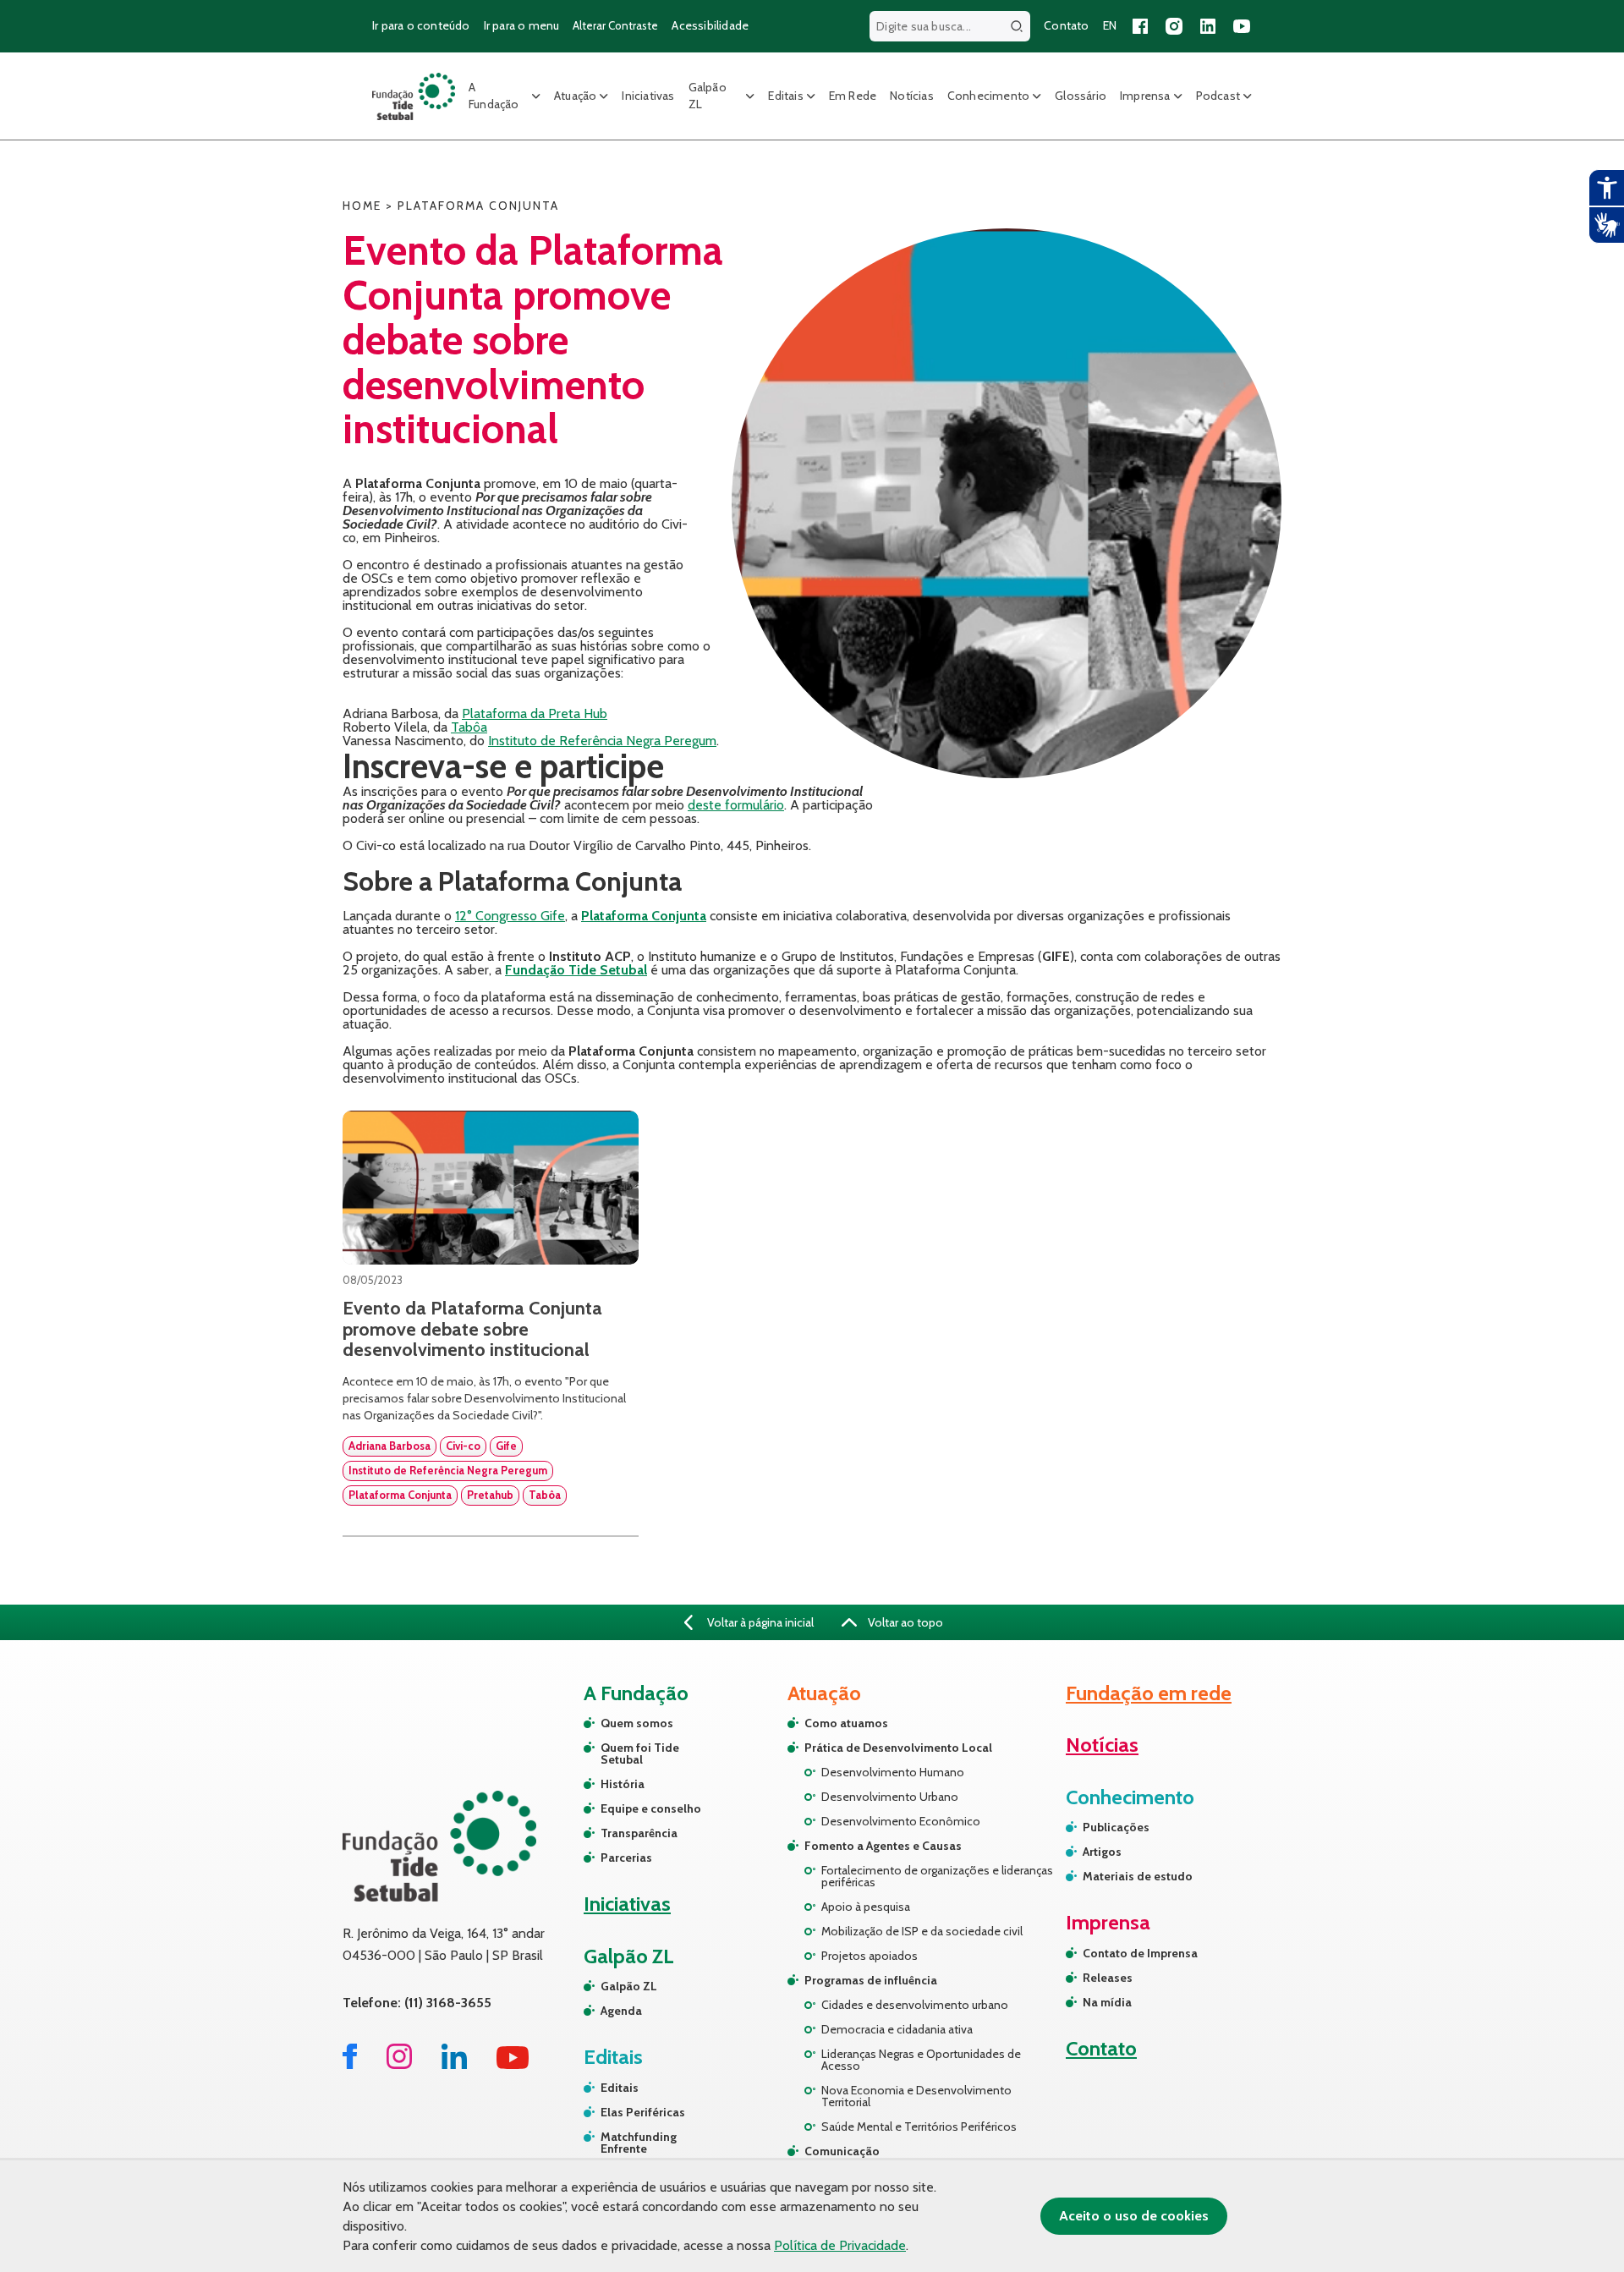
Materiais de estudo (1138, 1876)
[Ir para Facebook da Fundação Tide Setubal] (350, 2064)
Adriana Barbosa (390, 1446)
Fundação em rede (1149, 1693)
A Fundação (494, 96)
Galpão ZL (708, 96)
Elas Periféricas (643, 2112)
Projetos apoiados (870, 1956)
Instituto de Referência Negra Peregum (602, 741)
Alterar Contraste (615, 25)
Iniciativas (648, 96)
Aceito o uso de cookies (1134, 2216)
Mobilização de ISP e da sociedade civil (922, 1931)
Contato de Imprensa (1140, 1953)
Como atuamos (846, 1723)
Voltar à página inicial (759, 1622)
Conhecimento (988, 96)
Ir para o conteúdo (421, 25)
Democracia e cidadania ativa (897, 2029)
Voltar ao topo (904, 1622)
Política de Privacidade (840, 2245)
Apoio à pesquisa (866, 1907)
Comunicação (842, 2151)
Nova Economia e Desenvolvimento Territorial (916, 2096)
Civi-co (463, 1446)
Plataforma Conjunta (400, 1495)
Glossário (1081, 96)
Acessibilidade (710, 25)
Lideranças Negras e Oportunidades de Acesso (921, 2060)
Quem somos (637, 1723)
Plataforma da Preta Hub (535, 713)
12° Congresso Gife (510, 916)
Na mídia (1107, 2002)
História (623, 1784)
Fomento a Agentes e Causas (883, 1846)
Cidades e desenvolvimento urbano (915, 2005)
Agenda (621, 2011)
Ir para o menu (522, 25)
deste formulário (736, 805)
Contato (1066, 25)
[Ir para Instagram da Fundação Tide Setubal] (399, 2064)
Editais (785, 96)
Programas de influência (871, 1980)
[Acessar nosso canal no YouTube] (1242, 26)
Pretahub (490, 1495)
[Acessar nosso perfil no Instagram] (1174, 26)
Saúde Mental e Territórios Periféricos (919, 2127)
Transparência (639, 1833)
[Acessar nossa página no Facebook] (1140, 26)
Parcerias (626, 1858)
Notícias (912, 96)
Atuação (575, 96)
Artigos (1102, 1852)
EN (1110, 25)
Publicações (1116, 1827)
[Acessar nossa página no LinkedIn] (1208, 26)
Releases (1108, 1978)
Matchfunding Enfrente (639, 2143)
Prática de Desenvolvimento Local (898, 1748)
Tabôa (469, 727)
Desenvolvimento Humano (893, 1772)
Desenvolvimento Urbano (890, 1797)
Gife (506, 1446)
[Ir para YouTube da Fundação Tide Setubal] (513, 2064)
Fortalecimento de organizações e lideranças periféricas (937, 1876)
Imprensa (1145, 96)
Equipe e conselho (651, 1808)
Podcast (1218, 96)
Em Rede (853, 96)
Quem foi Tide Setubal (640, 1753)
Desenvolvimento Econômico (901, 1821)
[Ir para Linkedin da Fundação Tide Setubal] (454, 2064)
